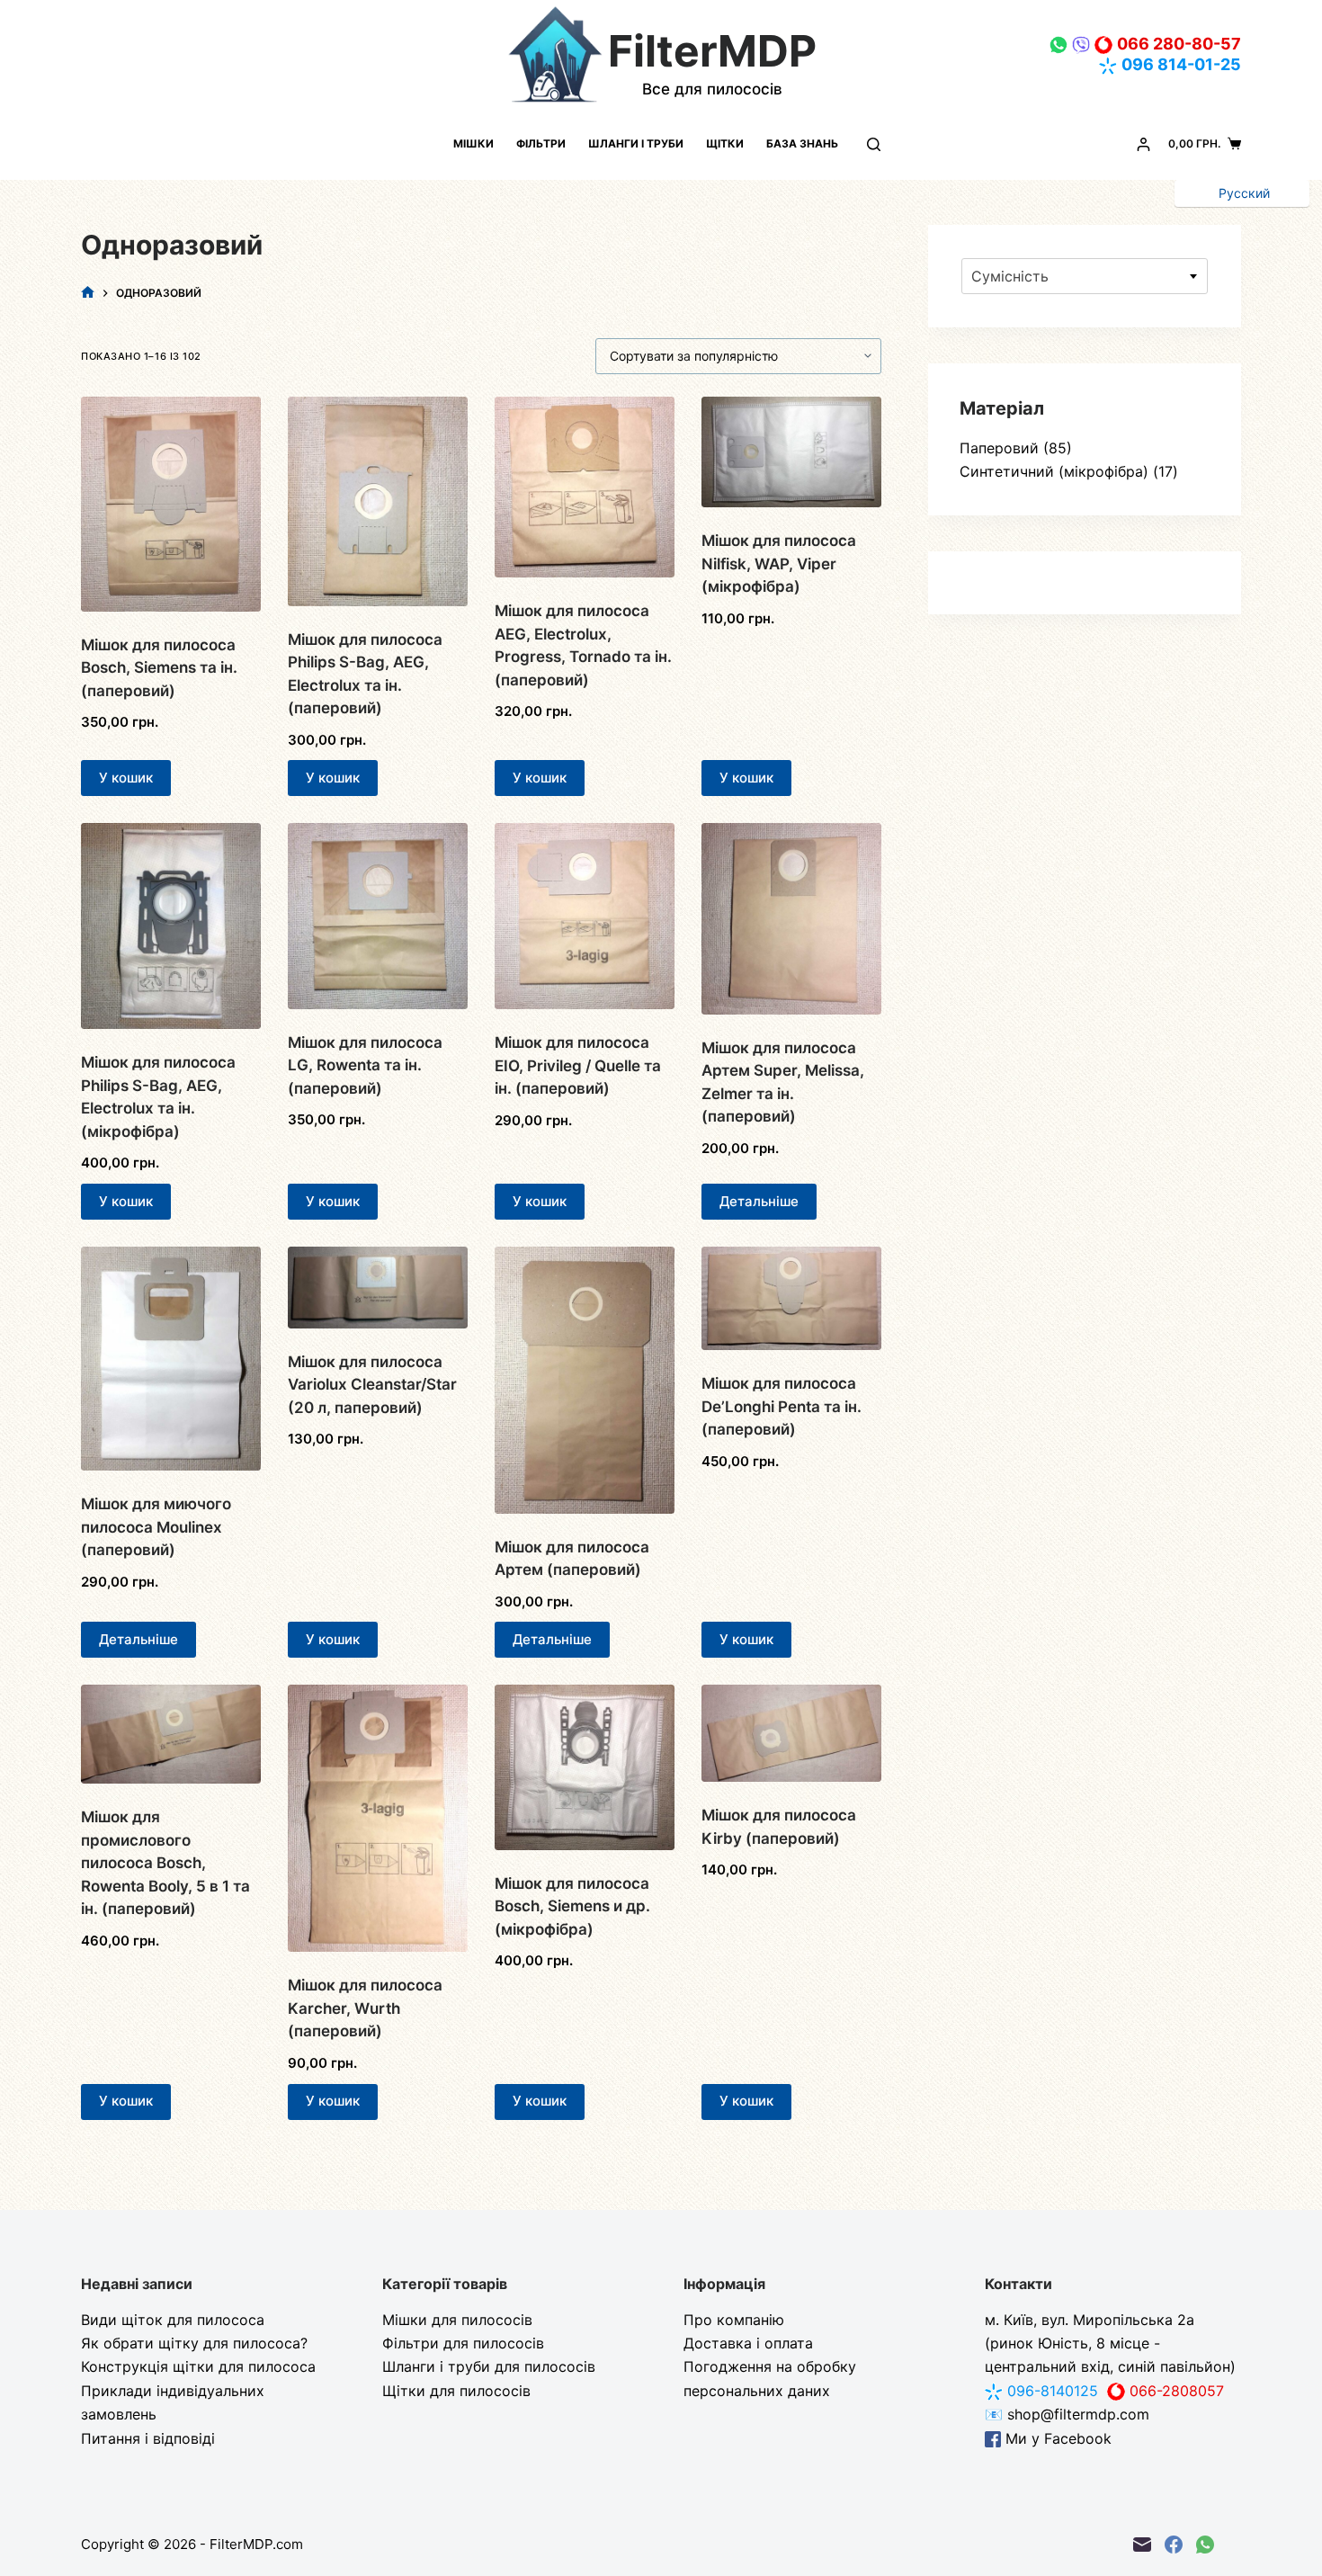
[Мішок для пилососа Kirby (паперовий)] (791, 1733)
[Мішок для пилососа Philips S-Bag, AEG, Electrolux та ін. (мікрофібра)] (171, 926)
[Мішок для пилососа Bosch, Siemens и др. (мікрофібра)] (585, 1767)
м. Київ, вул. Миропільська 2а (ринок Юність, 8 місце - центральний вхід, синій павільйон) (1110, 2343)
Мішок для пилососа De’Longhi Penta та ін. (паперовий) (782, 1406)
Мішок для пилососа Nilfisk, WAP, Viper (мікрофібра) (779, 563)
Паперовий (999, 448)
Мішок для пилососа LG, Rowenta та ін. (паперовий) (365, 1065)
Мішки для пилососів (457, 2320)
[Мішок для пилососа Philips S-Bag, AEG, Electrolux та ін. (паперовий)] (378, 501)
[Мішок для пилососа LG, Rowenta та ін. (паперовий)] (378, 916)
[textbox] (1085, 276)
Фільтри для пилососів (463, 2343)
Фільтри (541, 143)
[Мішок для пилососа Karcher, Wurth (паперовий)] (378, 1818)
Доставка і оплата (748, 2343)
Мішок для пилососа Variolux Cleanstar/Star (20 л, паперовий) (372, 1385)
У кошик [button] (126, 778)
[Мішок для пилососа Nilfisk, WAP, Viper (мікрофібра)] (791, 452)
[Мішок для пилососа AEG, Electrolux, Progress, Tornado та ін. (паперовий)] (585, 487)
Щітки (725, 143)
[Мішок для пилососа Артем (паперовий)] (585, 1380)
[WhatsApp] (1205, 2545)
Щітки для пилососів (456, 2391)
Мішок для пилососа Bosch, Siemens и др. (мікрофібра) (572, 1906)
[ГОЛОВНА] (88, 293)
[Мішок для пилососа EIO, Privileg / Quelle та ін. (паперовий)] (585, 916)
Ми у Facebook (1056, 2438)
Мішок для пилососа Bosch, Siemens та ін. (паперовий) (159, 668)
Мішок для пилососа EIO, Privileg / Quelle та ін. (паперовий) (578, 1065)
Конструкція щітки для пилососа (198, 2366)
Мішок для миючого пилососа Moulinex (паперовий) (156, 1527)
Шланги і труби (636, 143)
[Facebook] (1174, 2545)
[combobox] (1085, 276)
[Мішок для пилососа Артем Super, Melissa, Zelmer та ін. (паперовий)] (791, 918)
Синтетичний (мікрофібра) (1054, 471)
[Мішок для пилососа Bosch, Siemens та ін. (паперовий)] (171, 504)
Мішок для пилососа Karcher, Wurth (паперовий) (365, 2008)
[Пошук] (874, 144)
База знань (802, 143)
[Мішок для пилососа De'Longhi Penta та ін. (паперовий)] (791, 1298)
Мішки (473, 143)
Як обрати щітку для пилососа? (194, 2343)
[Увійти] (1143, 144)
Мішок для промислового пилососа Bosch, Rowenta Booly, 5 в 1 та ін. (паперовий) (165, 1863)
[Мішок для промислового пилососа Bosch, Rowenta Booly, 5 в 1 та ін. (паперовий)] (171, 1734)
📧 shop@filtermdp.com (1067, 2414)
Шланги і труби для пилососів (489, 2366)
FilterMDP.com (256, 2544)
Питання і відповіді (148, 2438)
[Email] (1142, 2545)
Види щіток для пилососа (173, 2320)
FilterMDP (712, 51)
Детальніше (759, 1201)
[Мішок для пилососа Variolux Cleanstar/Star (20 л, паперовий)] (378, 1288)
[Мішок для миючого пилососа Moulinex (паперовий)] (171, 1359)
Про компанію (734, 2320)
